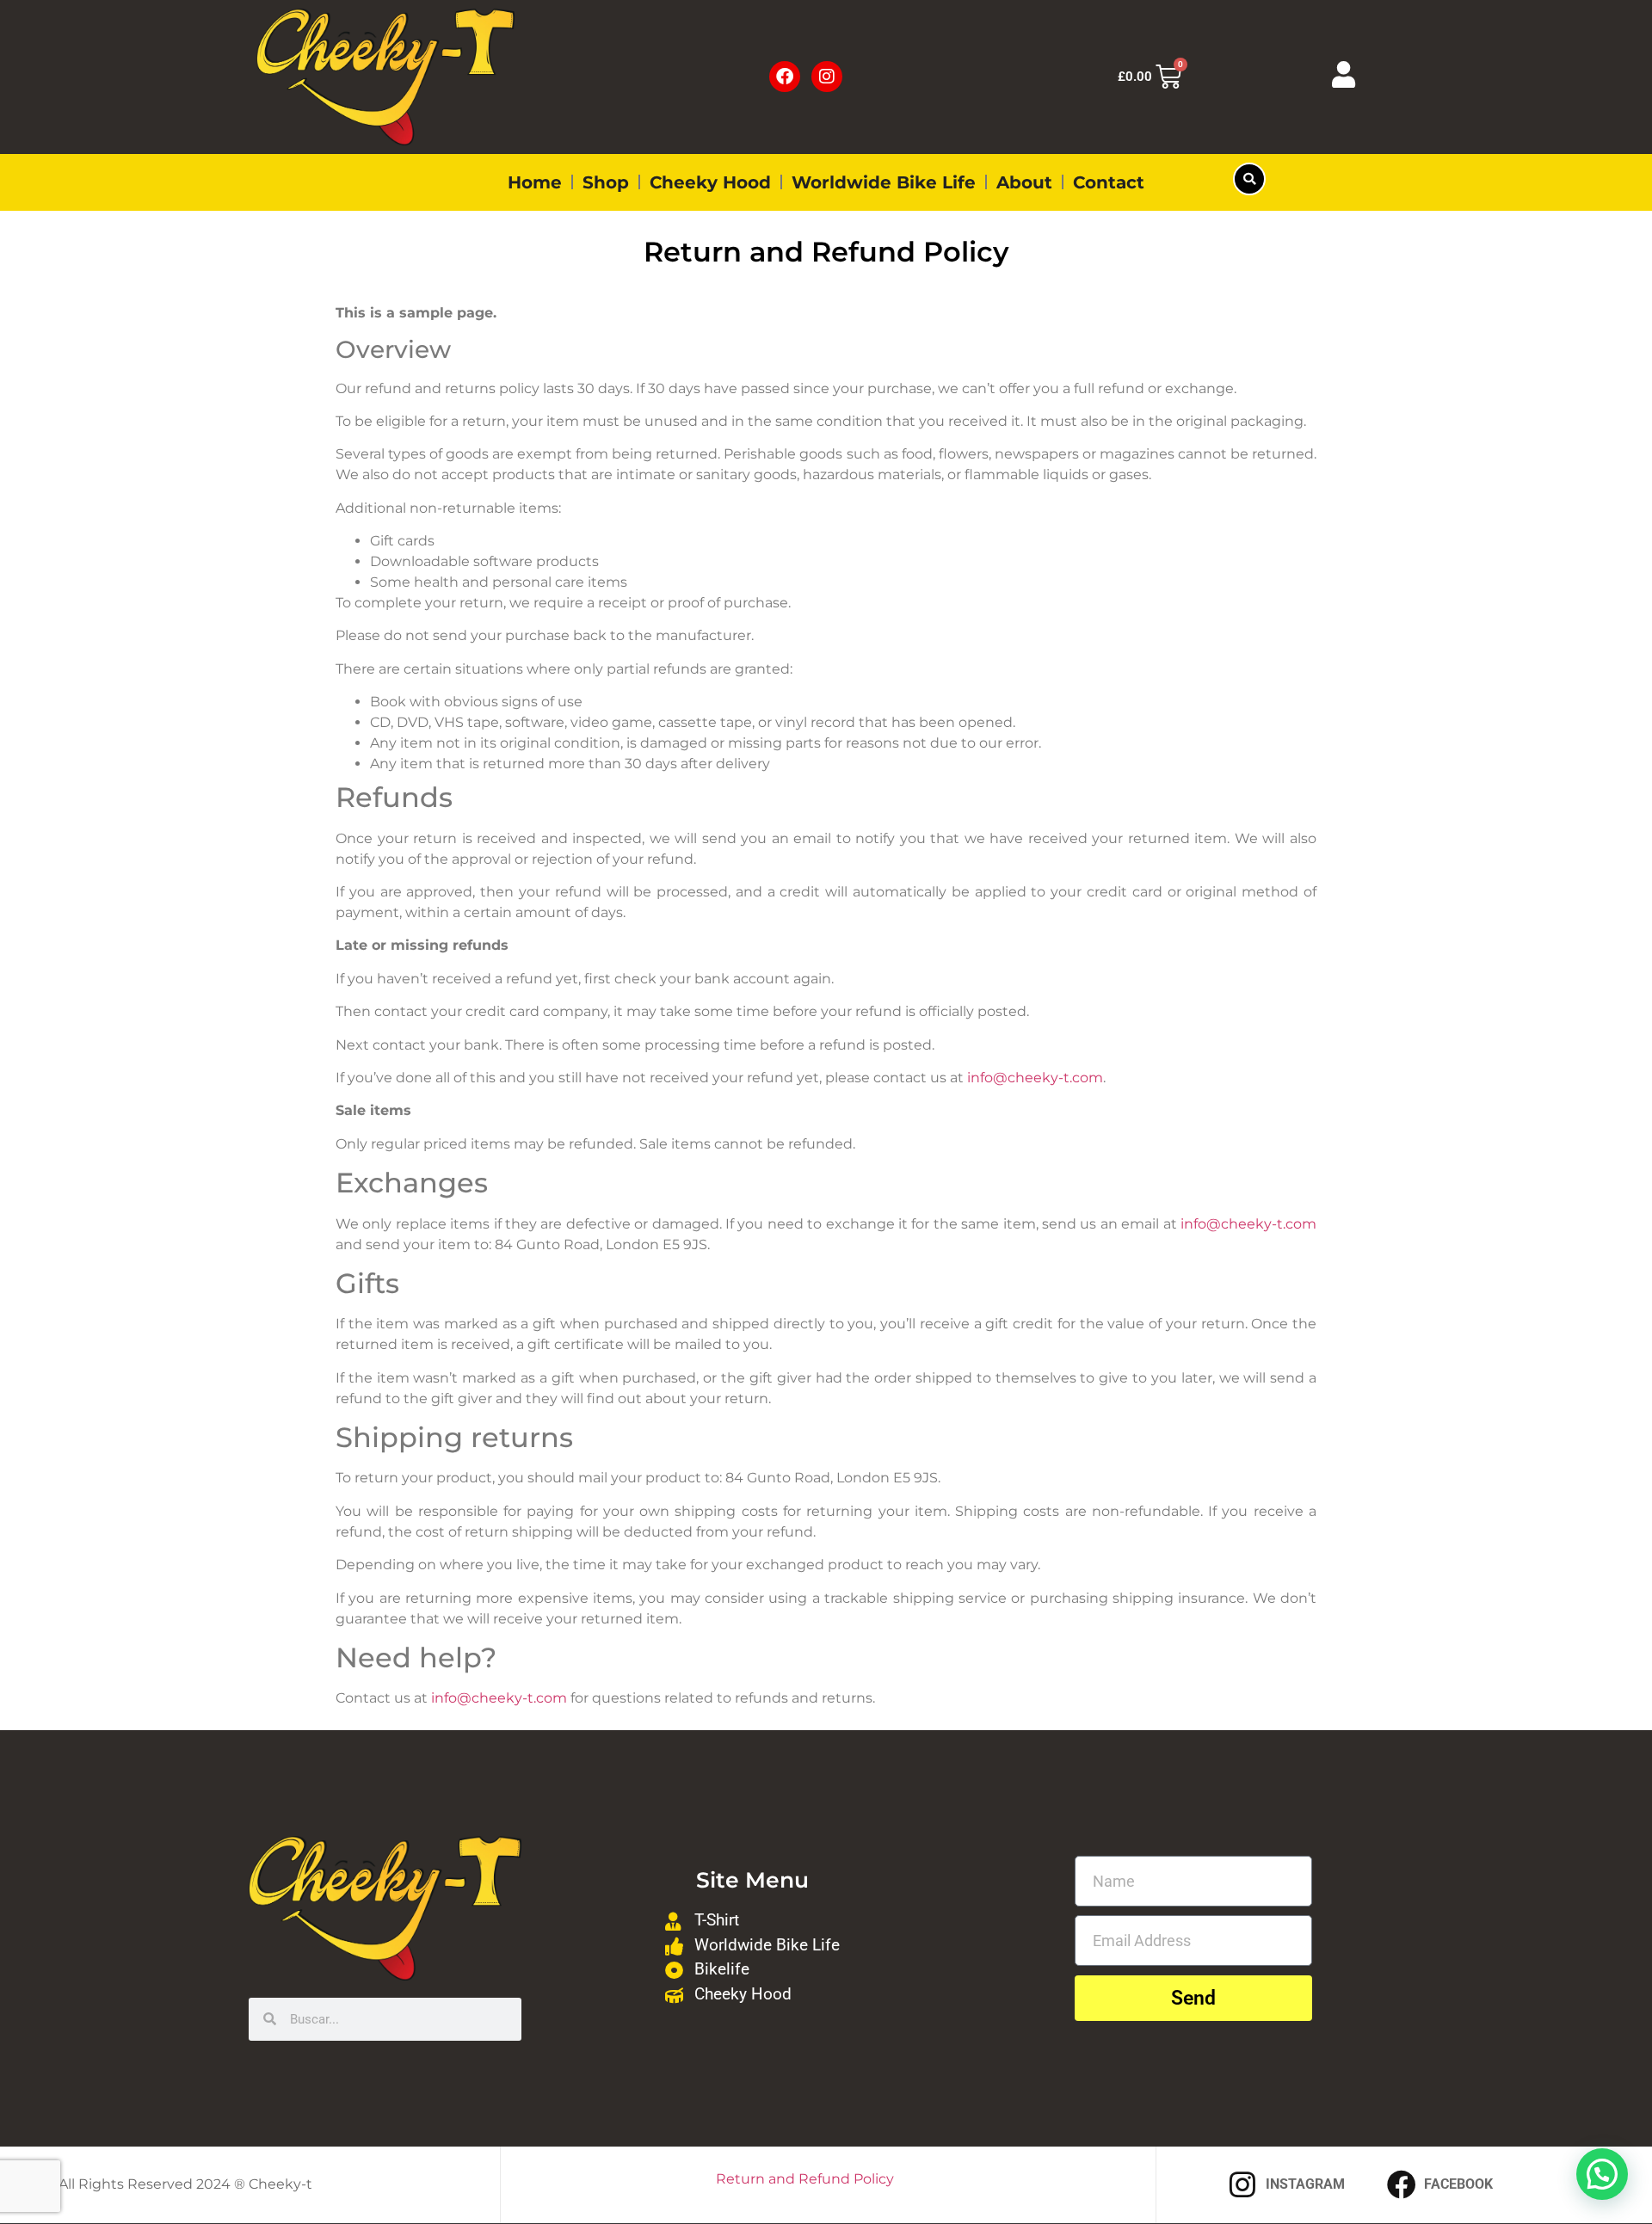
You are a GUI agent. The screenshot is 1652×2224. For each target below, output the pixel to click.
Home (535, 182)
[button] (1249, 179)
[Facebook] (785, 77)
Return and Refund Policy (805, 2179)
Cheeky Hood (710, 182)
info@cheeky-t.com (1035, 1078)
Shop (606, 182)
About (1024, 182)
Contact (1109, 182)
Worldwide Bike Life (884, 182)
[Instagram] (827, 77)
